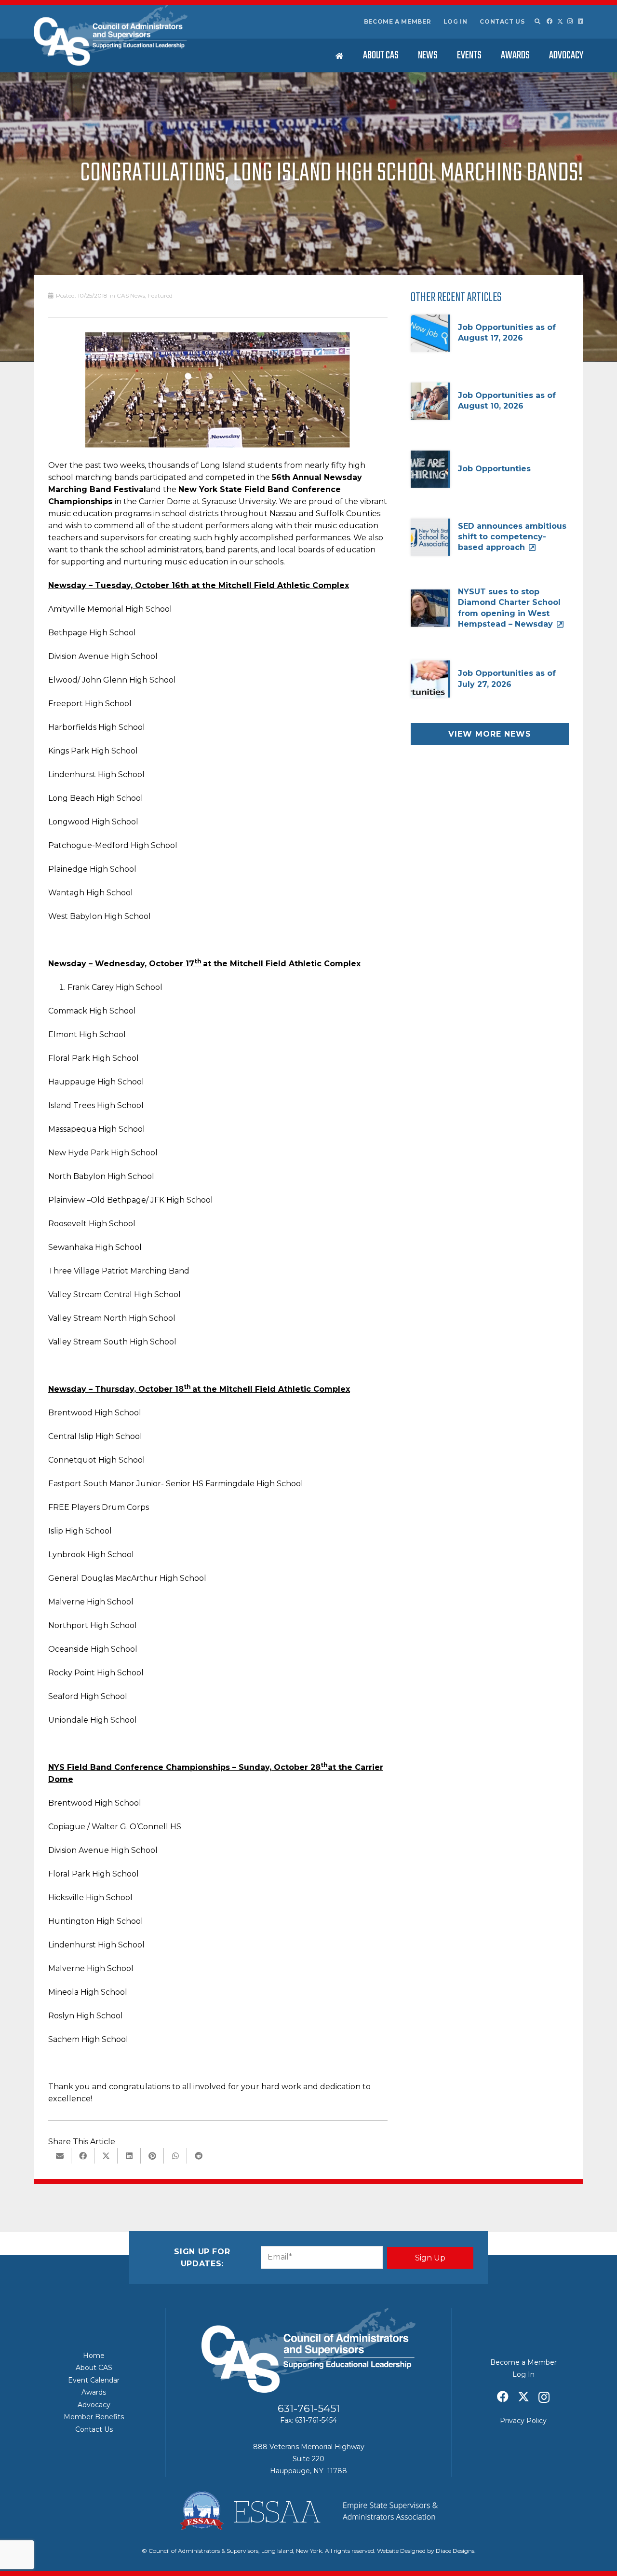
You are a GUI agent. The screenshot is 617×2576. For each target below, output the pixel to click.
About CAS (94, 2368)
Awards (94, 2392)
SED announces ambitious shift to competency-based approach (512, 537)
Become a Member (398, 21)
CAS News (131, 295)
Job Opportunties (494, 469)
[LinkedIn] (581, 21)
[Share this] (83, 2156)
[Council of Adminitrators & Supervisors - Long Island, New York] (111, 35)
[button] (537, 22)
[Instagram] (570, 21)
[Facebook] (550, 21)
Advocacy (94, 2405)
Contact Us (502, 21)
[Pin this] (152, 2156)
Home (94, 2356)
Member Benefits (94, 2417)
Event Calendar (94, 2380)
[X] (560, 21)
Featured (160, 295)
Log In (456, 21)
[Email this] (60, 2156)
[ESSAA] (308, 2511)
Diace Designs (455, 2551)
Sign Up (430, 2258)
